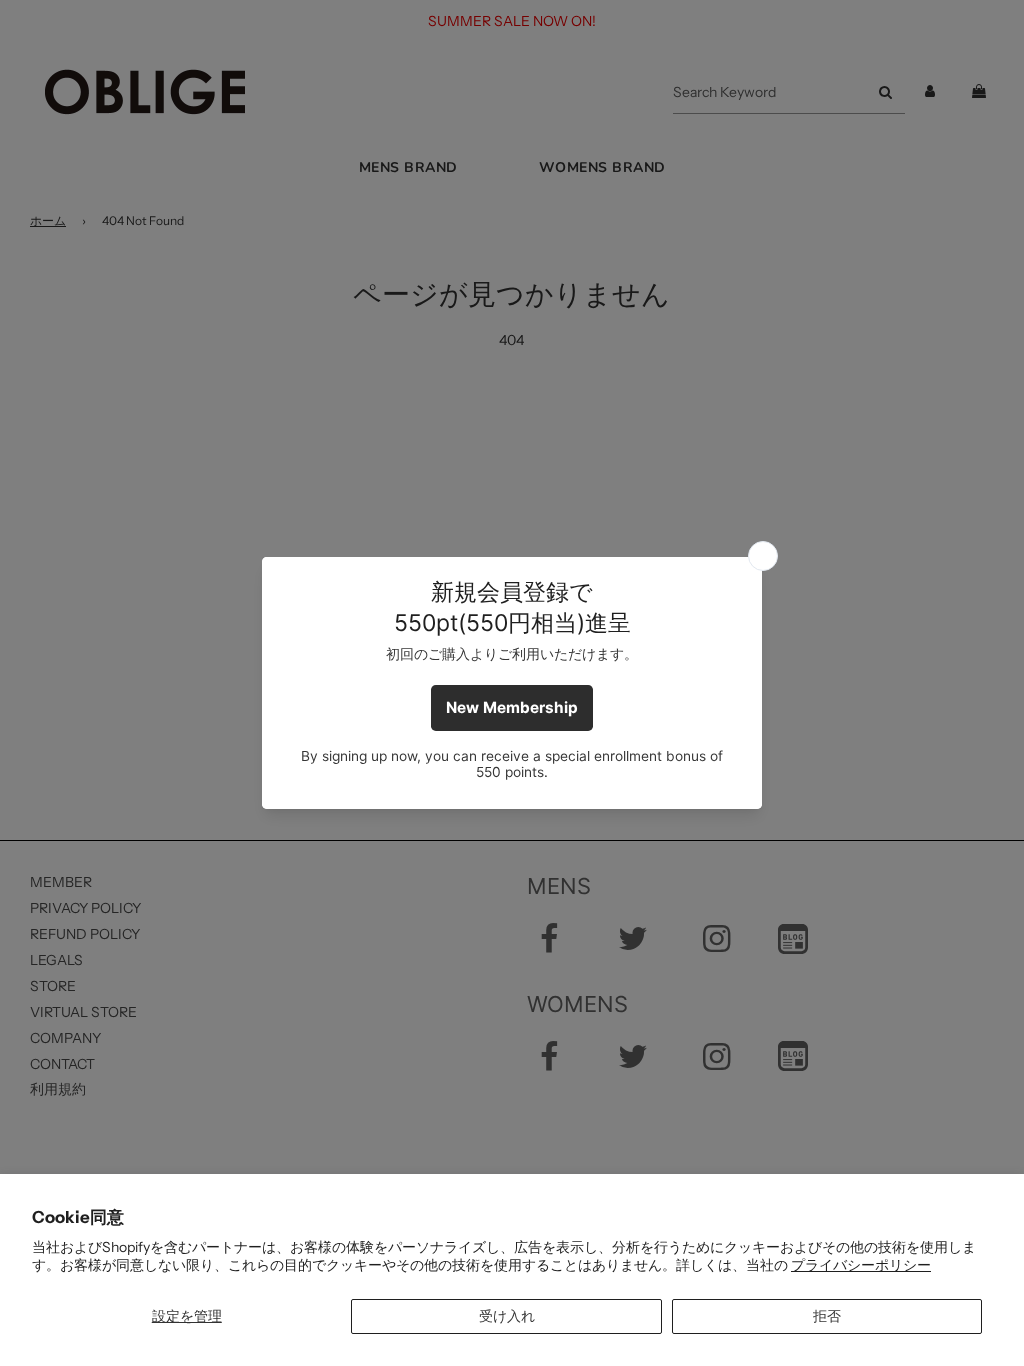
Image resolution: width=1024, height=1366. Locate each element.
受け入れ (507, 1316)
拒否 (827, 1316)
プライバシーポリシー (861, 1265)
